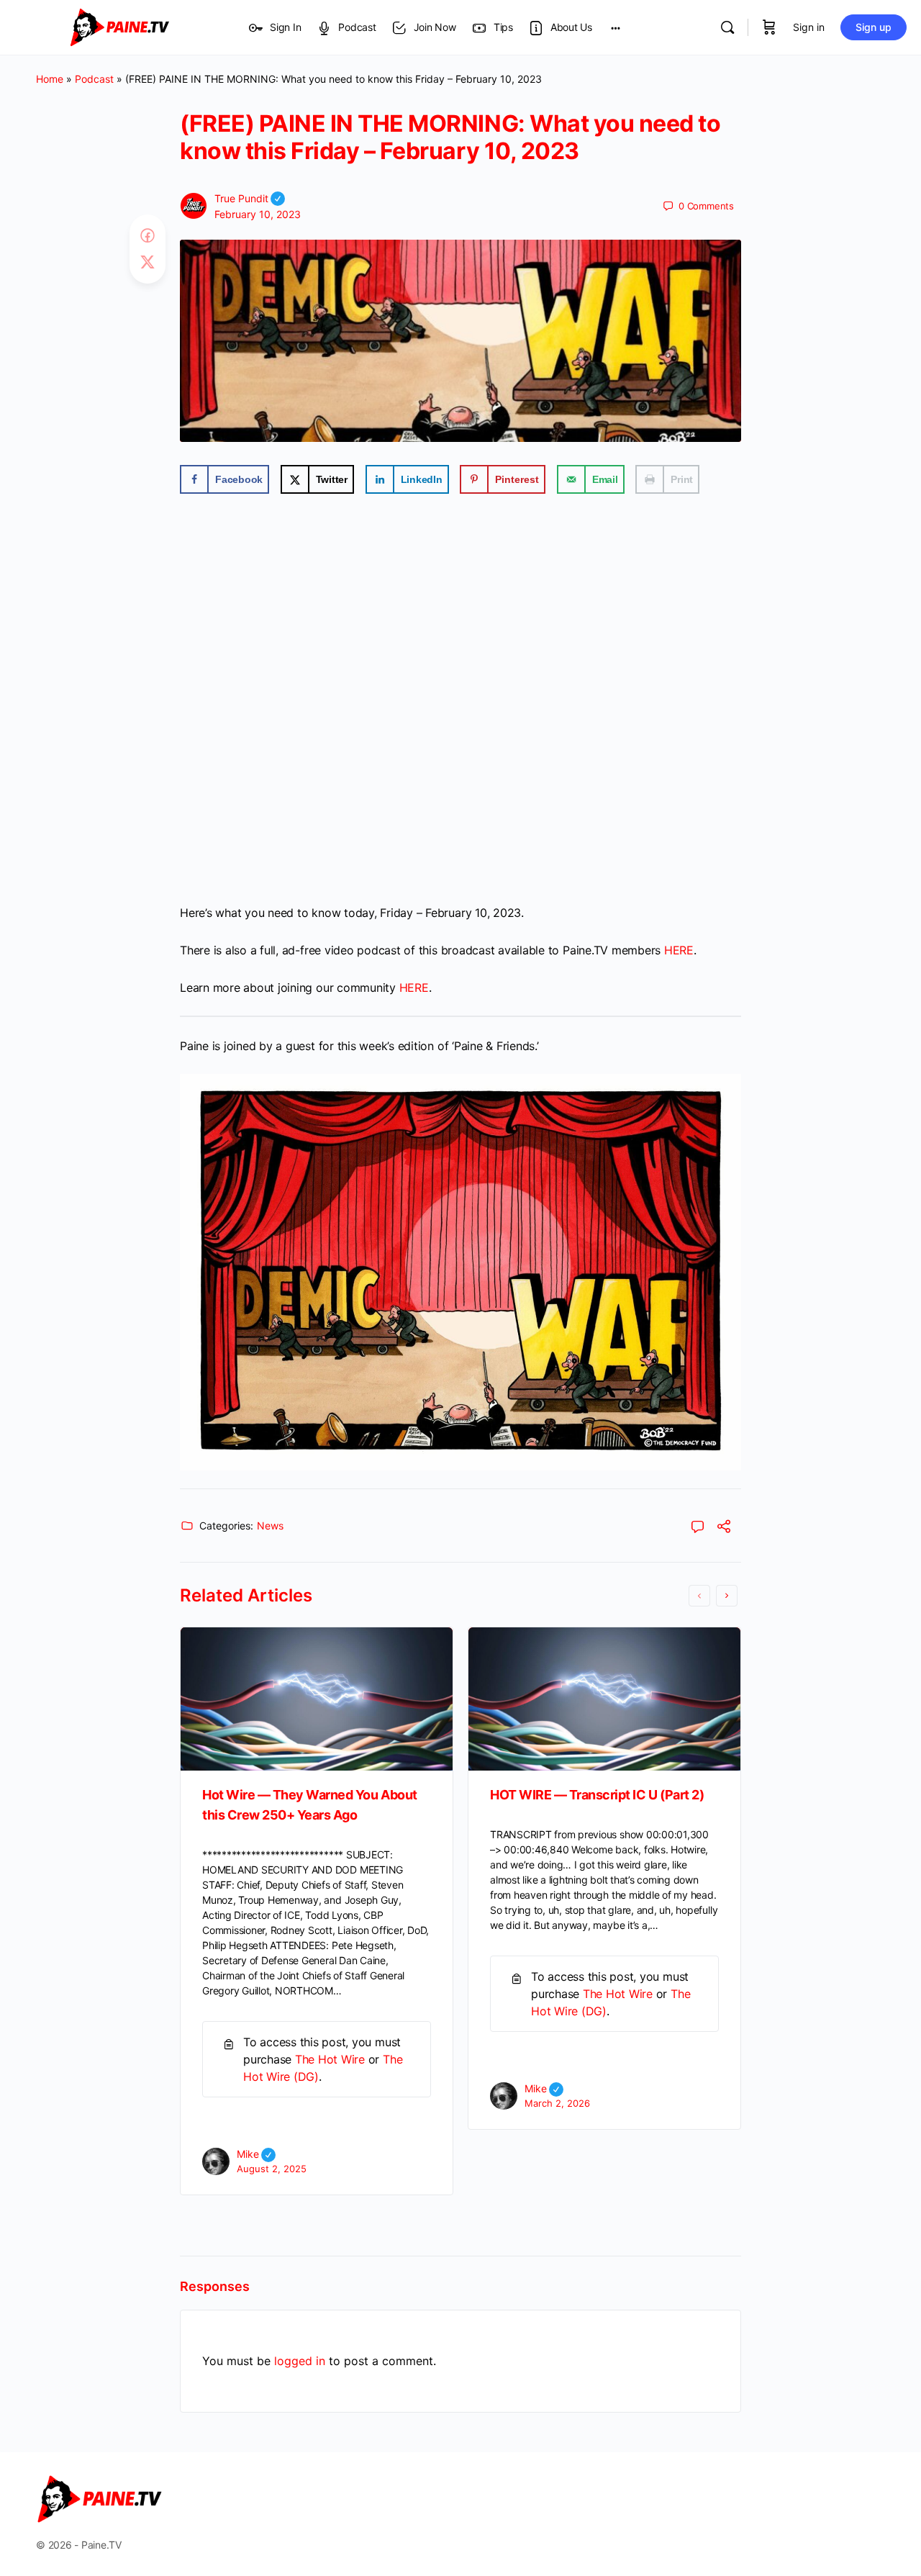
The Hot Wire (330, 2059)
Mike (256, 2154)
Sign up (874, 27)
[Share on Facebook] (148, 236)
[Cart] (769, 27)
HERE (679, 950)
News (270, 1526)
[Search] (727, 27)
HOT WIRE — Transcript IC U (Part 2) (597, 1795)
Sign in (809, 27)
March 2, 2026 (557, 2103)
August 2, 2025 (272, 2169)
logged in (300, 2361)
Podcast (94, 79)
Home (50, 79)
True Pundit (250, 198)
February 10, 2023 (258, 214)
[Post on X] (148, 263)
